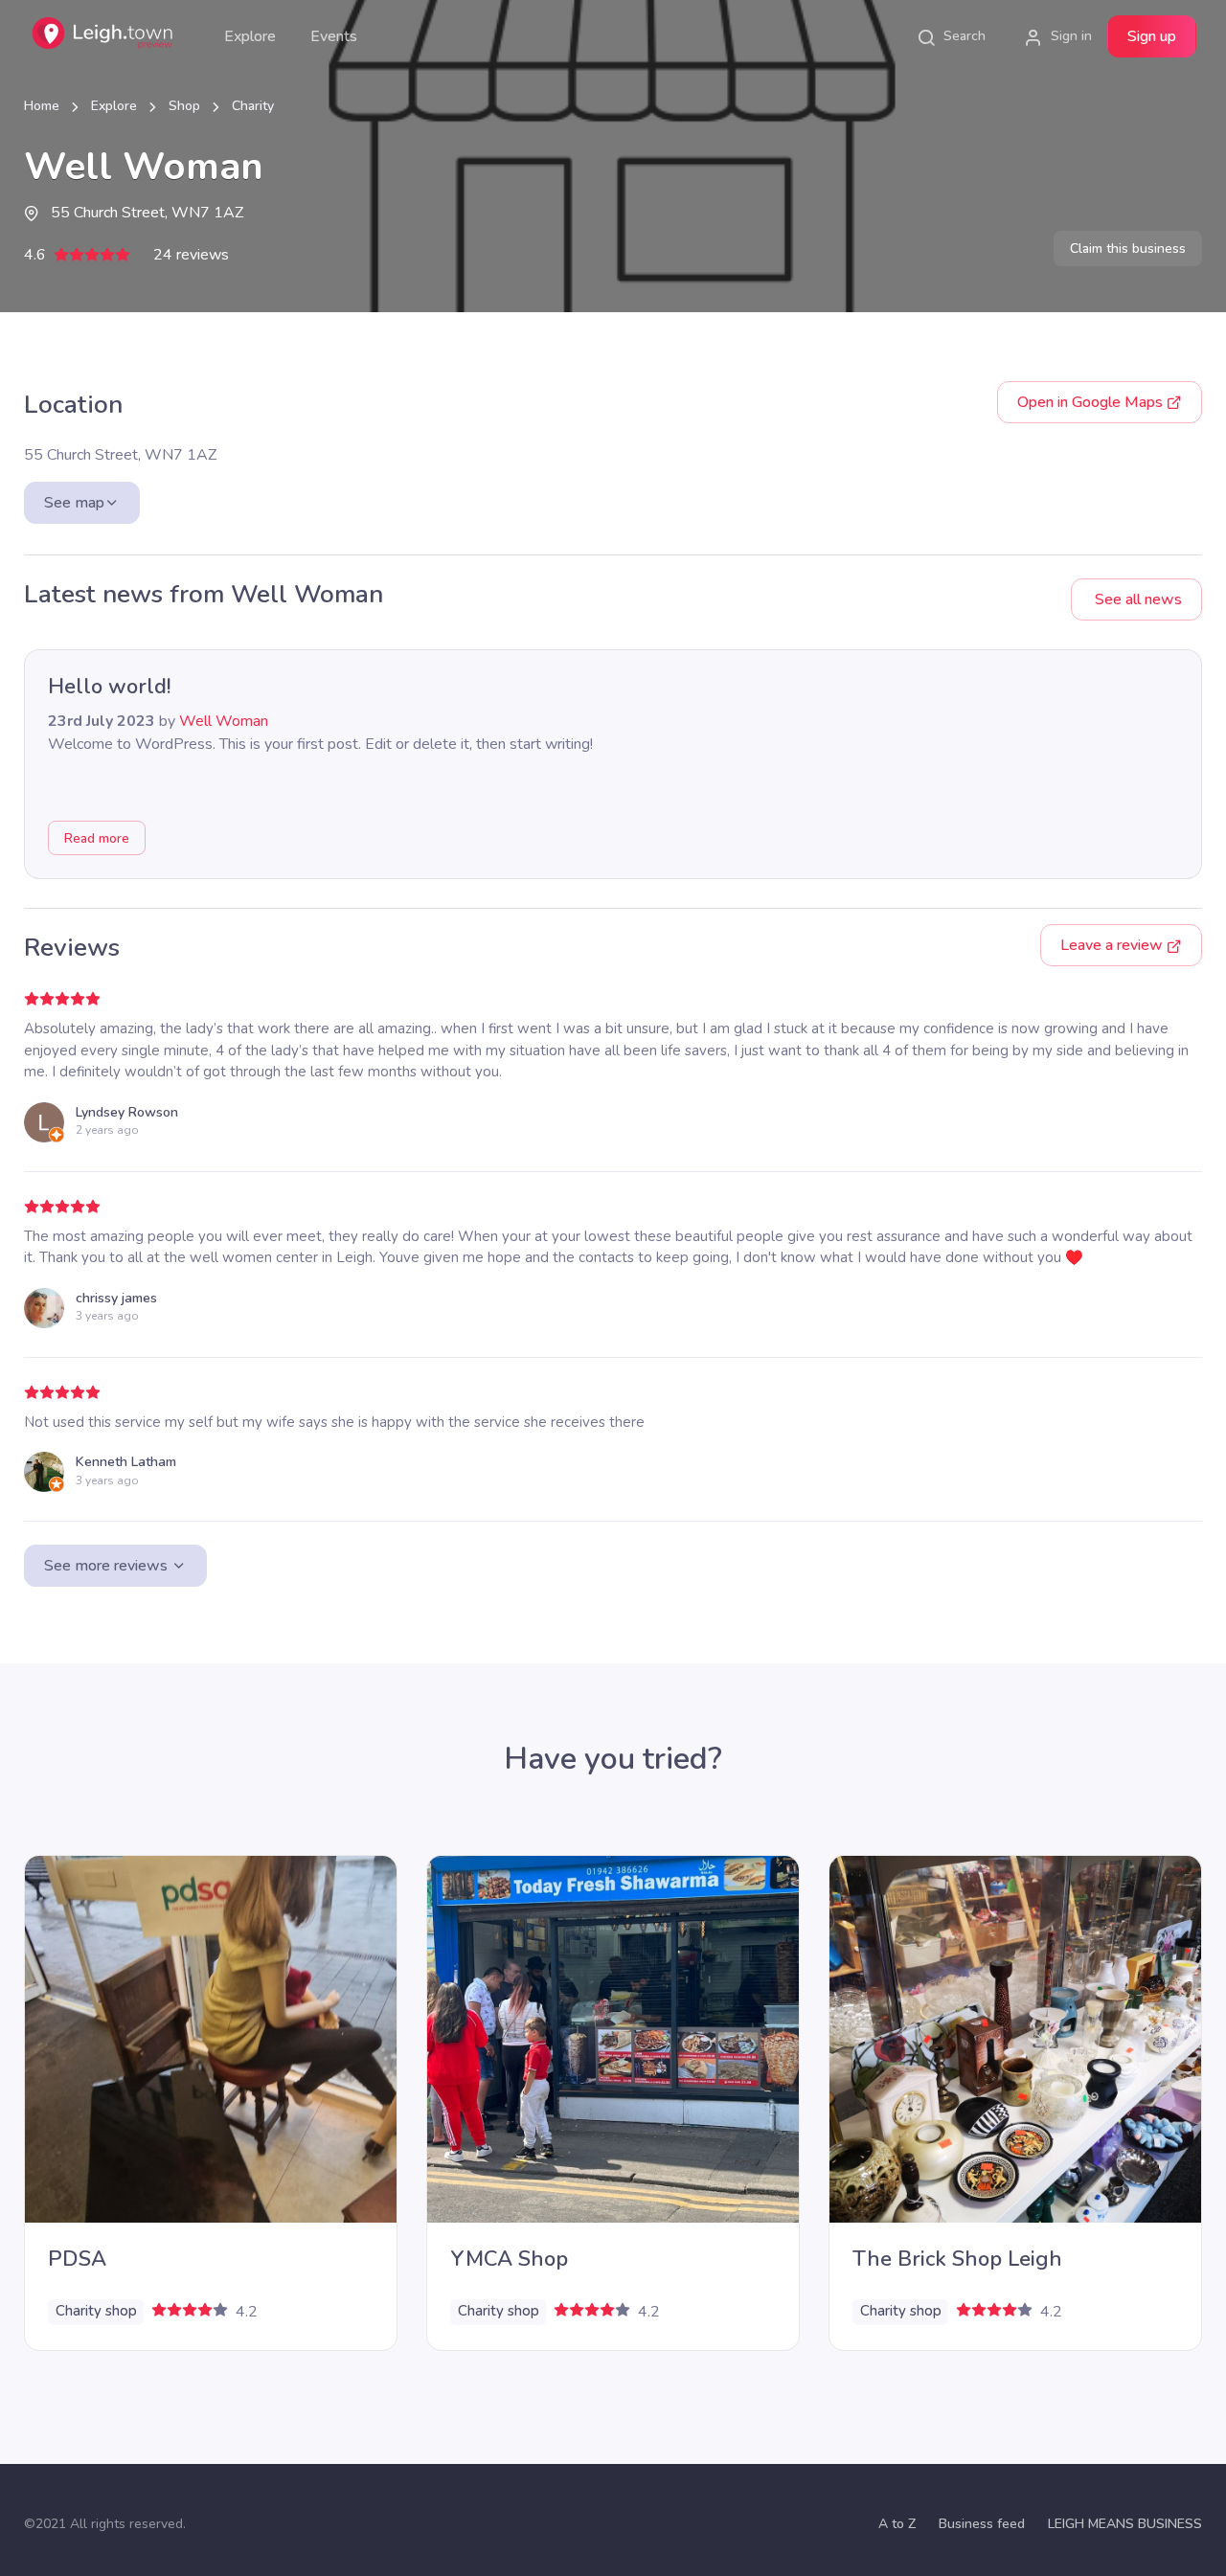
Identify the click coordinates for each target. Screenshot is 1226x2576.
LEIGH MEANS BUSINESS (1125, 2524)
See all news (1136, 599)
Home (42, 106)
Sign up (1152, 36)
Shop (184, 106)
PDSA (77, 2259)
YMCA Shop (509, 2259)
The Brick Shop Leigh (957, 2259)
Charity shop (96, 2311)
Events (334, 36)
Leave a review (1113, 945)
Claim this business (1128, 249)
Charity (253, 106)
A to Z (897, 2524)
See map (74, 503)
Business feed (982, 2524)
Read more (97, 838)
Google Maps (1092, 402)
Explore (250, 36)
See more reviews (108, 1566)
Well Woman (224, 721)
